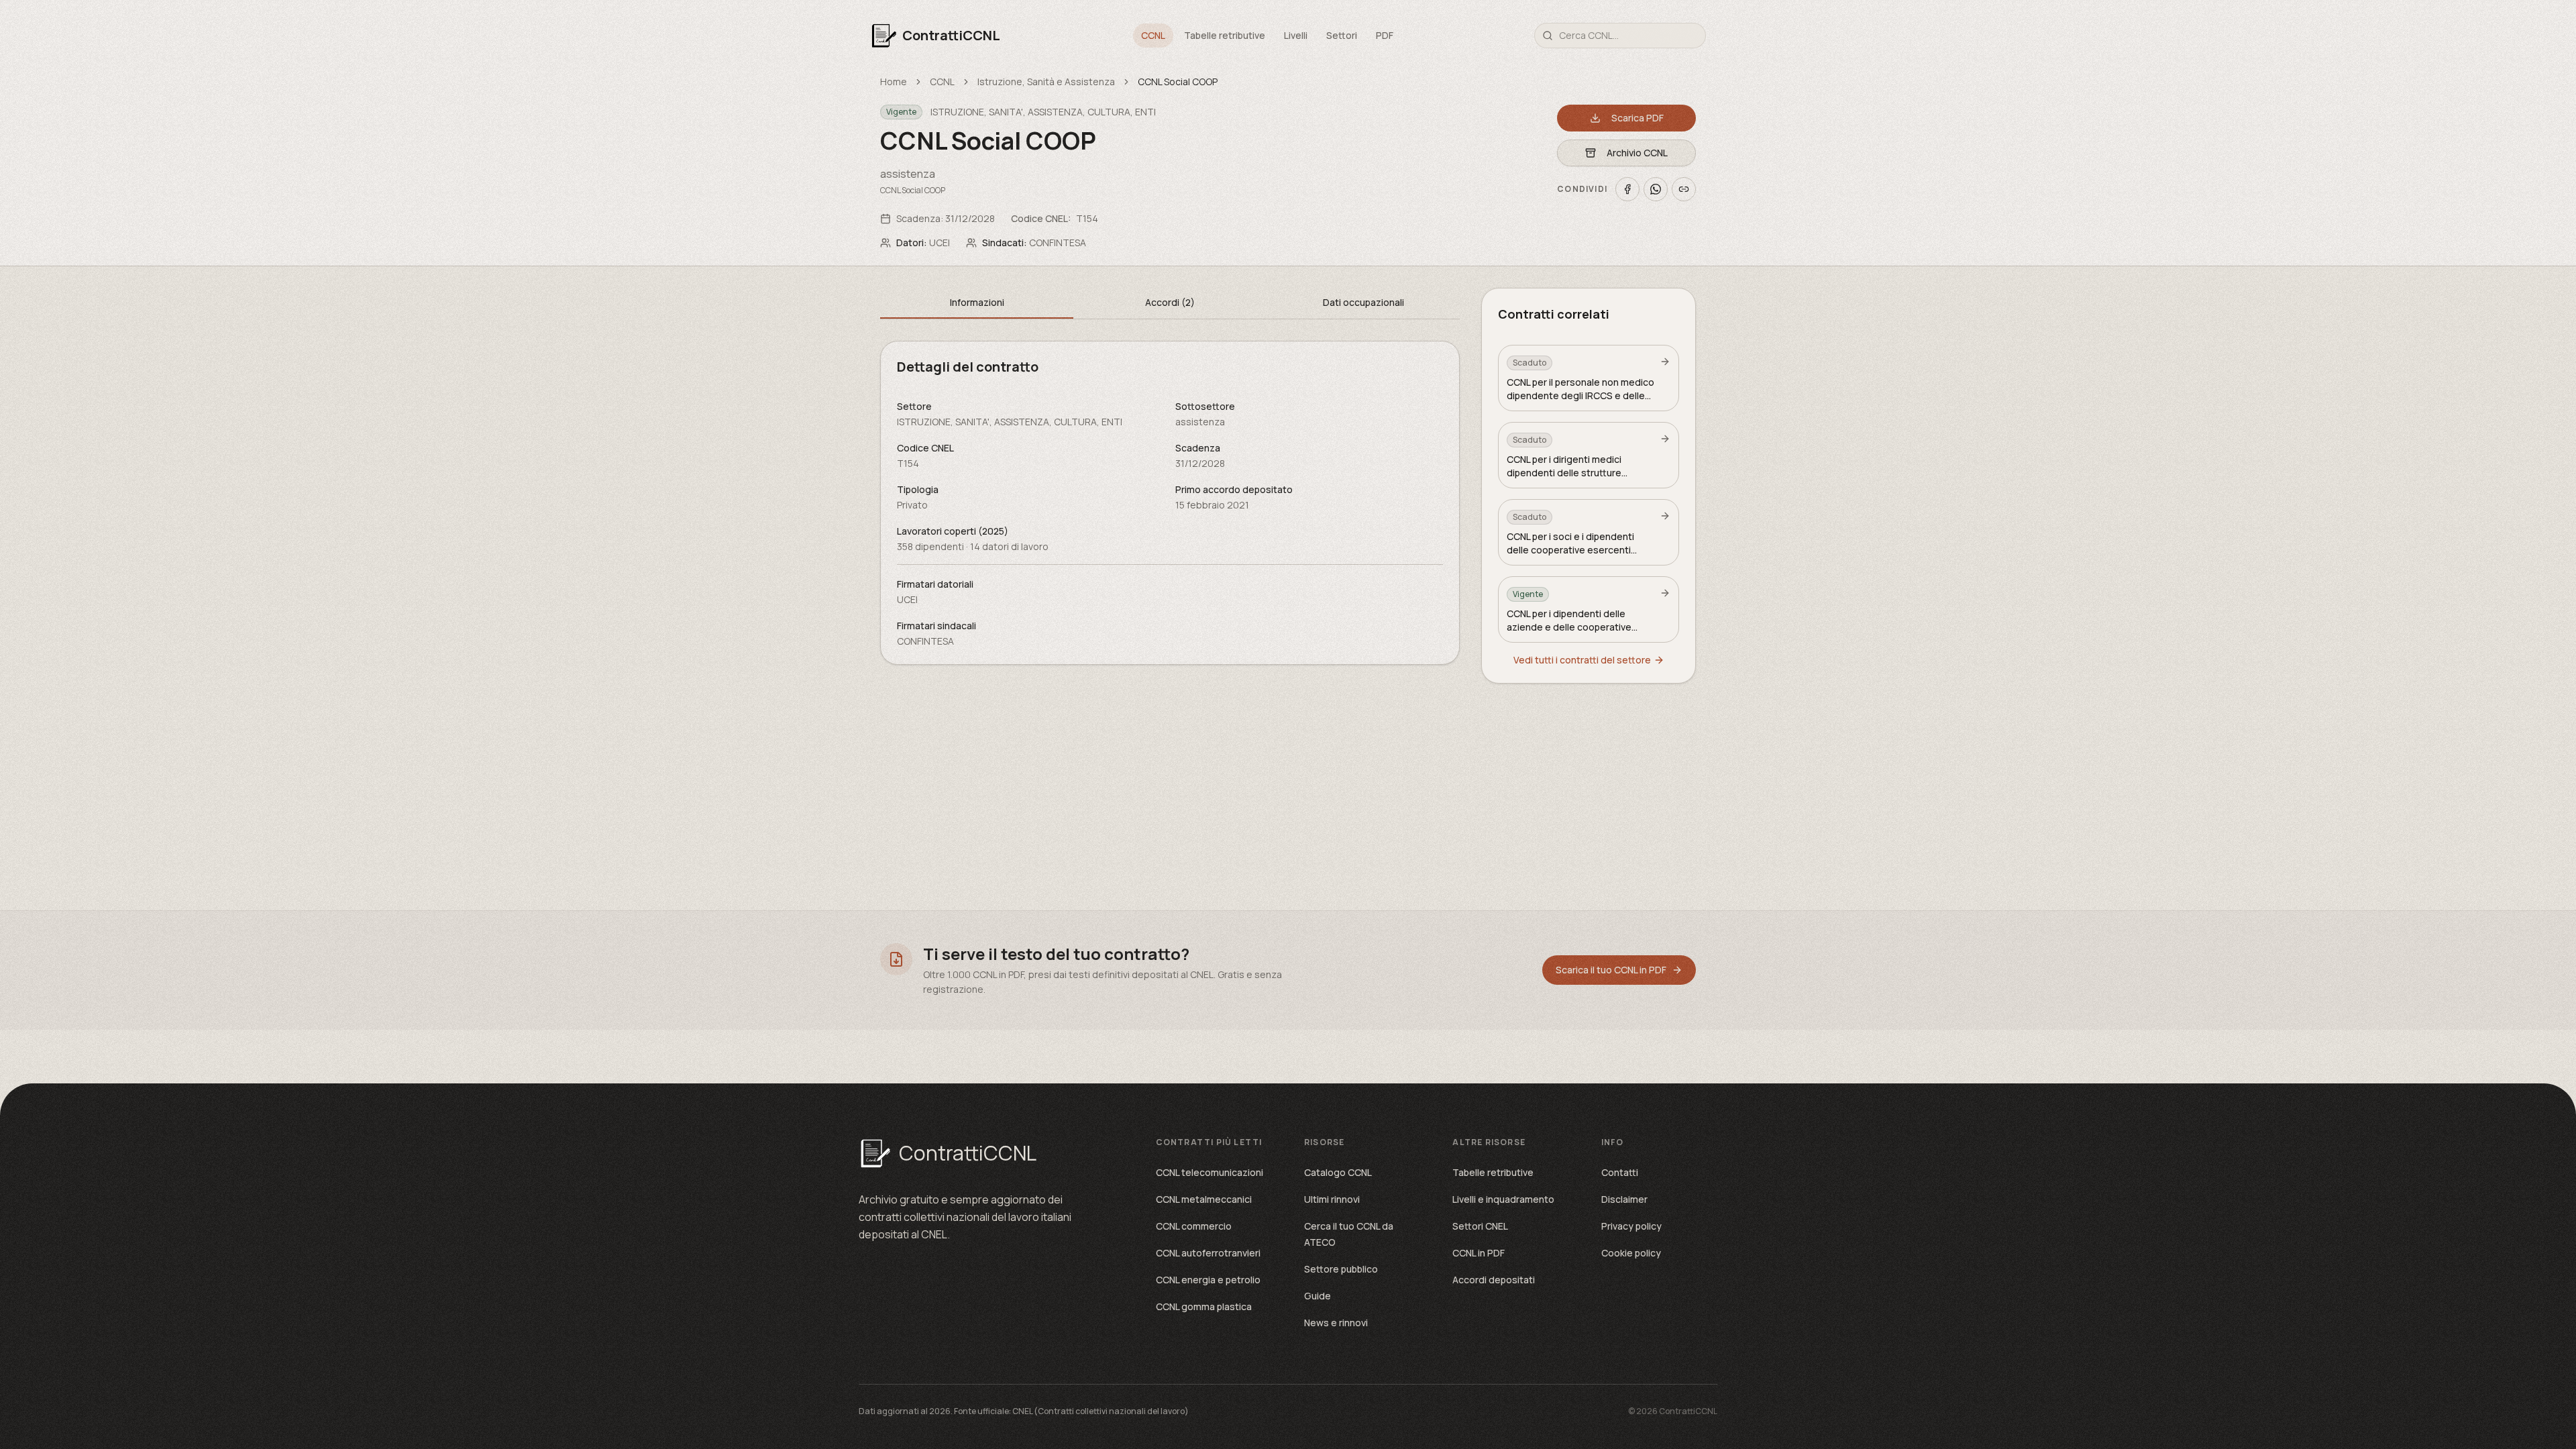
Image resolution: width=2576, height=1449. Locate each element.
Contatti (1620, 1172)
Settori (1342, 35)
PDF (1385, 35)
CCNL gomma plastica (1204, 1306)
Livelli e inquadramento (1503, 1199)
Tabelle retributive (1225, 35)
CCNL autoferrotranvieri (1208, 1253)
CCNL (1153, 35)
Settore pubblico (1341, 1269)
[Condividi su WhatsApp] (1656, 189)
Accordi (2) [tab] (1170, 302)
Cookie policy (1631, 1253)
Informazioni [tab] (977, 302)
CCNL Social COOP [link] (1178, 82)
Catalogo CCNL (1338, 1172)
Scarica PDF (1638, 118)
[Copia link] (1684, 189)
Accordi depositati (1494, 1280)
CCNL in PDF (1479, 1253)
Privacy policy (1631, 1226)
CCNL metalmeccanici (1204, 1199)
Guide (1318, 1296)
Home (894, 82)
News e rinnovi (1336, 1323)
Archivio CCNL (1637, 153)
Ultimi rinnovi (1332, 1199)
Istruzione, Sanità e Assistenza (1046, 82)
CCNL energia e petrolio (1208, 1280)
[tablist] (1170, 304)
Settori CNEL (1480, 1226)
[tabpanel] (1170, 503)
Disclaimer (1624, 1199)
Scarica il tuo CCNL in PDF (1611, 970)
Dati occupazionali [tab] (1363, 302)
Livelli (1296, 35)
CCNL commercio (1194, 1226)
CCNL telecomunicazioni (1210, 1172)
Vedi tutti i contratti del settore (1582, 660)
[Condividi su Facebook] (1627, 189)
